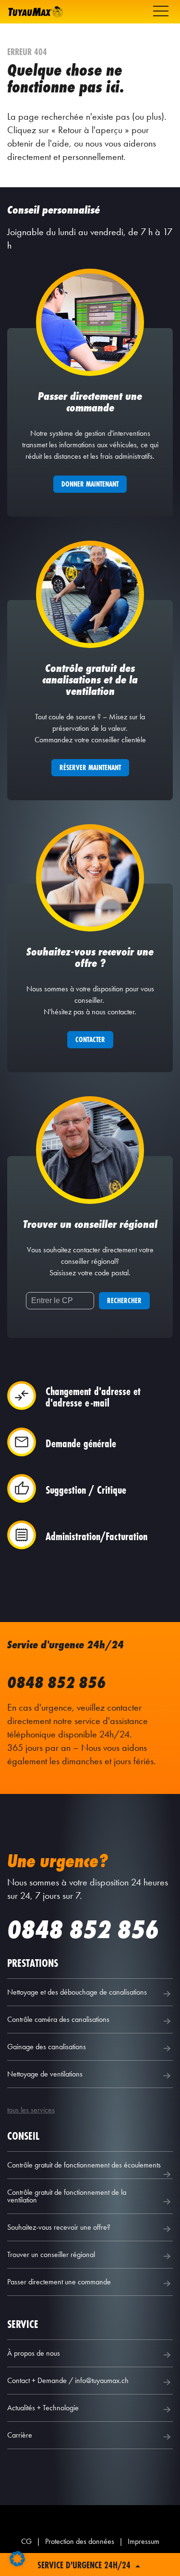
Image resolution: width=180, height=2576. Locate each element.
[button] (17, 2559)
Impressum (144, 2541)
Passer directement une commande (59, 2282)
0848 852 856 (57, 1683)
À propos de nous (34, 2353)
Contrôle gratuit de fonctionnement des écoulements (84, 2165)
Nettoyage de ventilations (45, 2074)
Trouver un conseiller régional (51, 2254)
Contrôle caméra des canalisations (58, 2019)
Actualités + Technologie (43, 2408)
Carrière (20, 2435)
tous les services (31, 2110)
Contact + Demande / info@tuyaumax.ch (68, 2380)
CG (26, 2541)
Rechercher (124, 1300)
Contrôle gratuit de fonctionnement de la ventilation (67, 2196)
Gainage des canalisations (47, 2047)
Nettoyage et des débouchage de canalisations (77, 1992)
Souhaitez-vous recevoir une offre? (59, 2227)
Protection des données (80, 2541)
